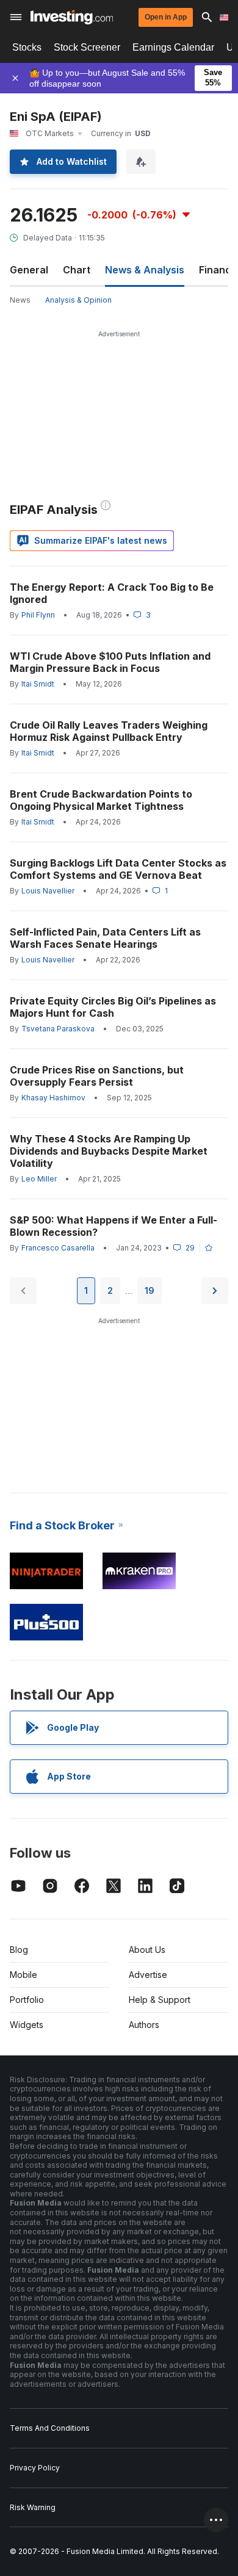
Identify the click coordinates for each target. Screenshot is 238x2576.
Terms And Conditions (50, 2428)
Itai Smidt (38, 684)
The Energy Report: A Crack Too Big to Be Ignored (112, 593)
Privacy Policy (35, 2468)
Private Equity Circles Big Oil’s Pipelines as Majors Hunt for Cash (113, 1007)
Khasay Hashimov (53, 1098)
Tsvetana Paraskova (58, 1029)
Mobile (23, 1975)
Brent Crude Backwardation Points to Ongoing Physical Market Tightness (101, 800)
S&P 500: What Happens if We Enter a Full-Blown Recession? (114, 1226)
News (20, 300)
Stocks (27, 47)
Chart (77, 270)
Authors (144, 2025)
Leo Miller (39, 1179)
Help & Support (160, 2000)
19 (150, 1290)
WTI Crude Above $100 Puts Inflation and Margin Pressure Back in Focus (110, 662)
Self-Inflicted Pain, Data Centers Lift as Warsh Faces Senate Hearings (105, 938)
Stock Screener (87, 47)
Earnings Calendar (173, 47)
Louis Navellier (48, 891)
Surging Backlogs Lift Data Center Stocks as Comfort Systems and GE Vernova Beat (118, 869)
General (29, 270)
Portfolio (27, 2000)
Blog (19, 1950)
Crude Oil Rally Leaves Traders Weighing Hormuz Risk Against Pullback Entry (109, 731)
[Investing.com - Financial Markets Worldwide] (72, 17)
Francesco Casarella (58, 1248)
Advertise (148, 1975)
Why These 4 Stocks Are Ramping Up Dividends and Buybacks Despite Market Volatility (109, 1151)
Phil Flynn (38, 615)
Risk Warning (33, 2507)
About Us (147, 1950)
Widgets (27, 2025)
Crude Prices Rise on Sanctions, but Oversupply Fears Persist (97, 1076)
